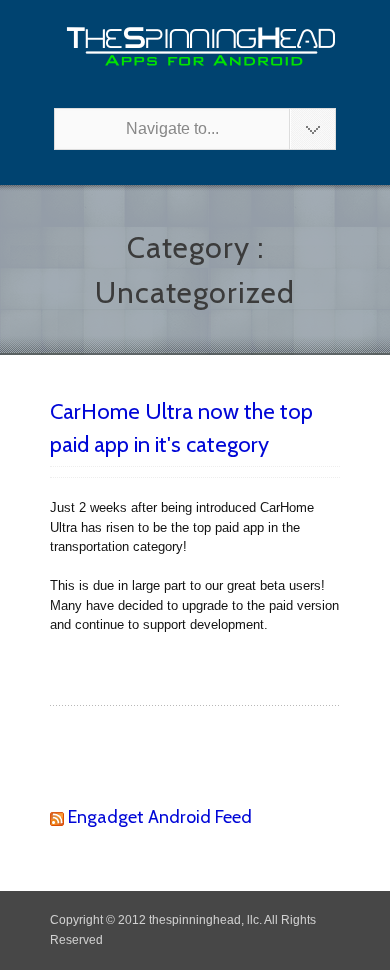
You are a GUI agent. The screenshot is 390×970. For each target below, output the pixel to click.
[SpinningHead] (195, 46)
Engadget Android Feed (160, 817)
